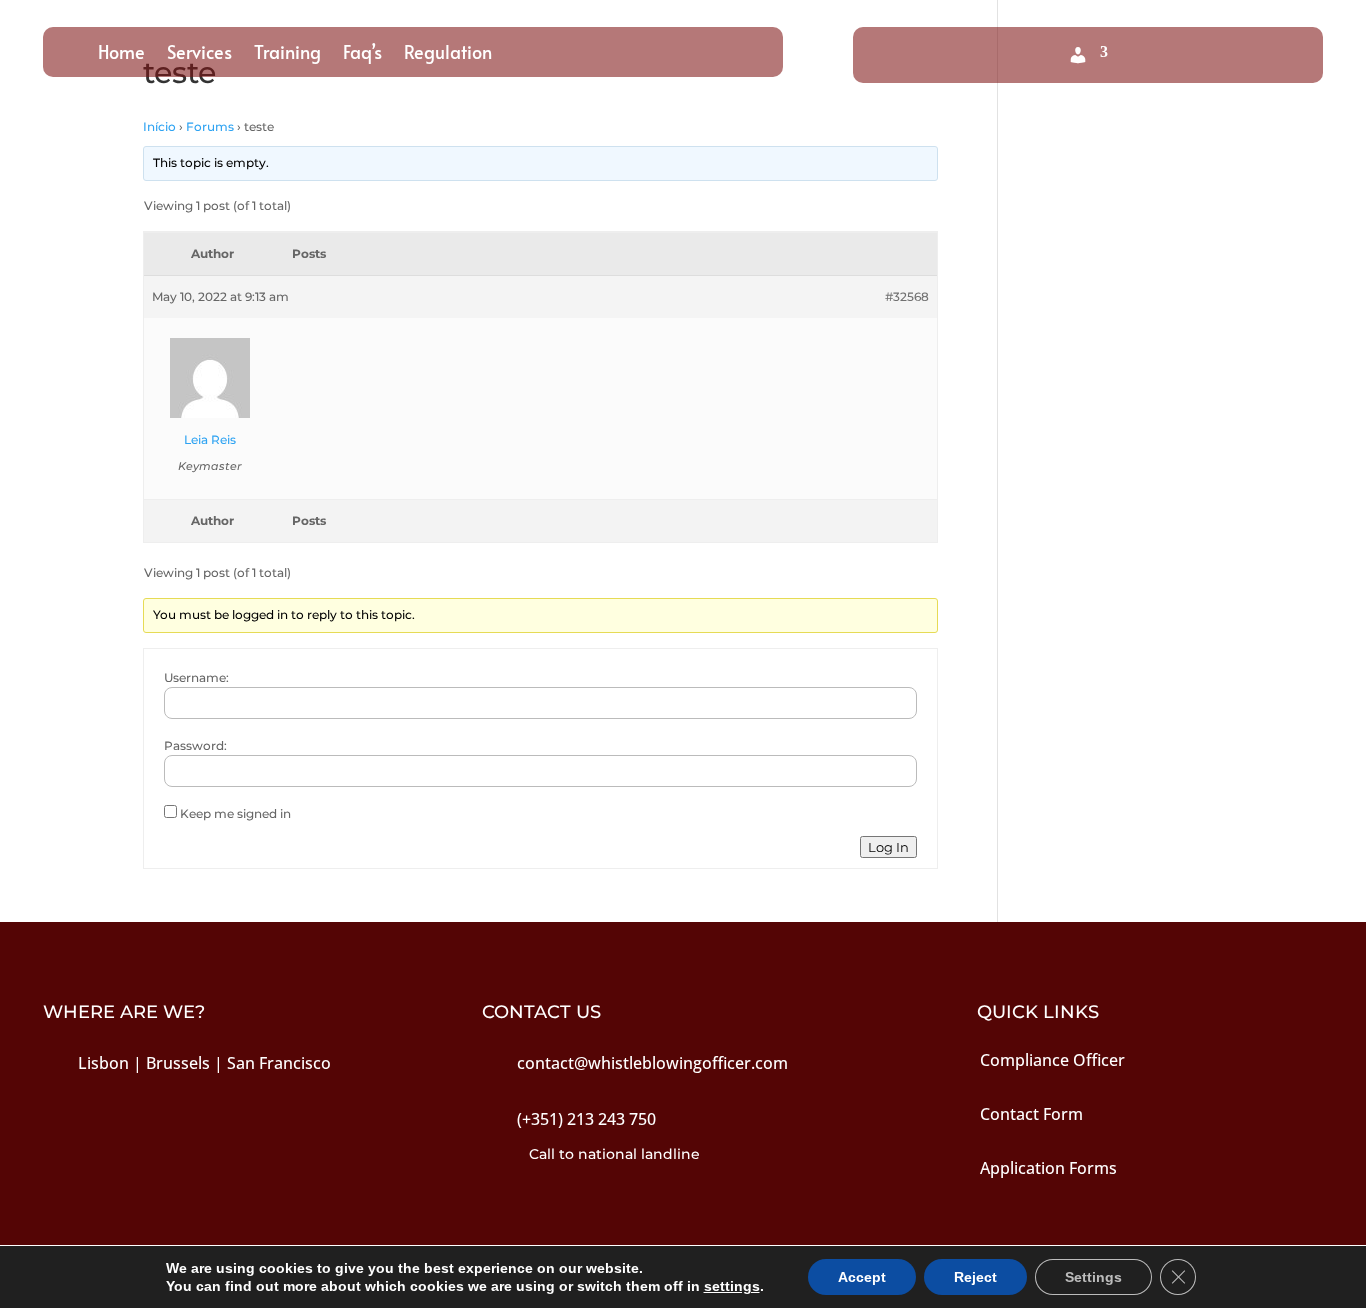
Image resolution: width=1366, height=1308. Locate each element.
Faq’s (362, 54)
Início (159, 126)
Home (121, 54)
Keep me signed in (235, 813)
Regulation (448, 54)
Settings (1093, 1277)
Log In (888, 847)
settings (732, 1286)
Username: (196, 677)
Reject (975, 1277)
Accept (862, 1277)
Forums (210, 126)
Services (199, 54)
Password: (195, 745)
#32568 (907, 296)
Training (287, 54)
